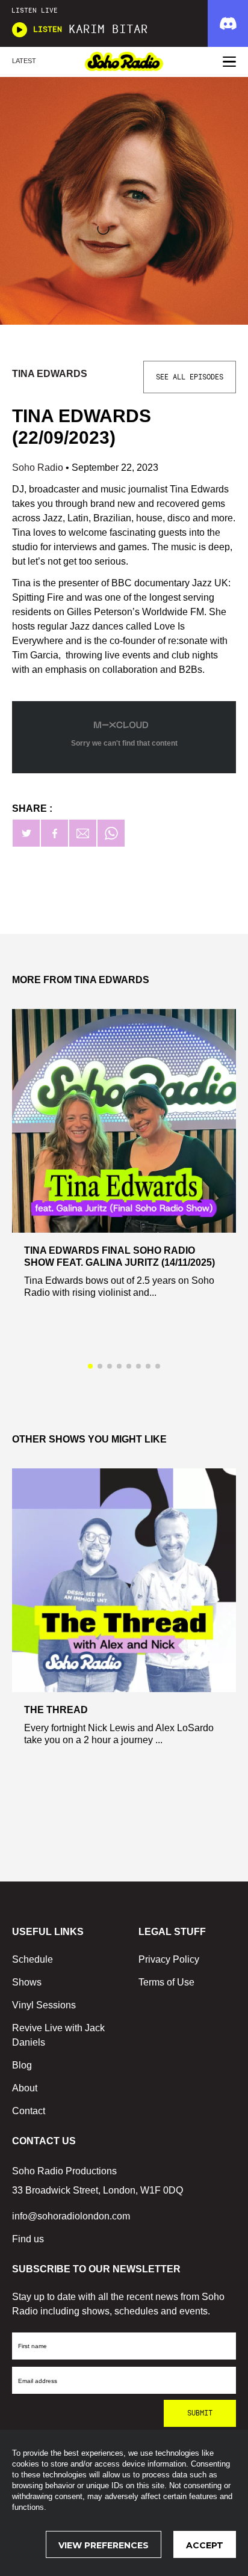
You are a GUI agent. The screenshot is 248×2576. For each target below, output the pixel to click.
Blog (22, 2065)
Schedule (33, 1959)
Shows (27, 1982)
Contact (29, 2111)
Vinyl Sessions (44, 2005)
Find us (28, 2239)
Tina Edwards (50, 374)
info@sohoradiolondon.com (71, 2216)
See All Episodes (190, 377)
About (25, 2088)
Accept (205, 2545)
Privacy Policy (169, 1959)
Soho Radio (39, 468)
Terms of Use (166, 1982)
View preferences (104, 2545)
